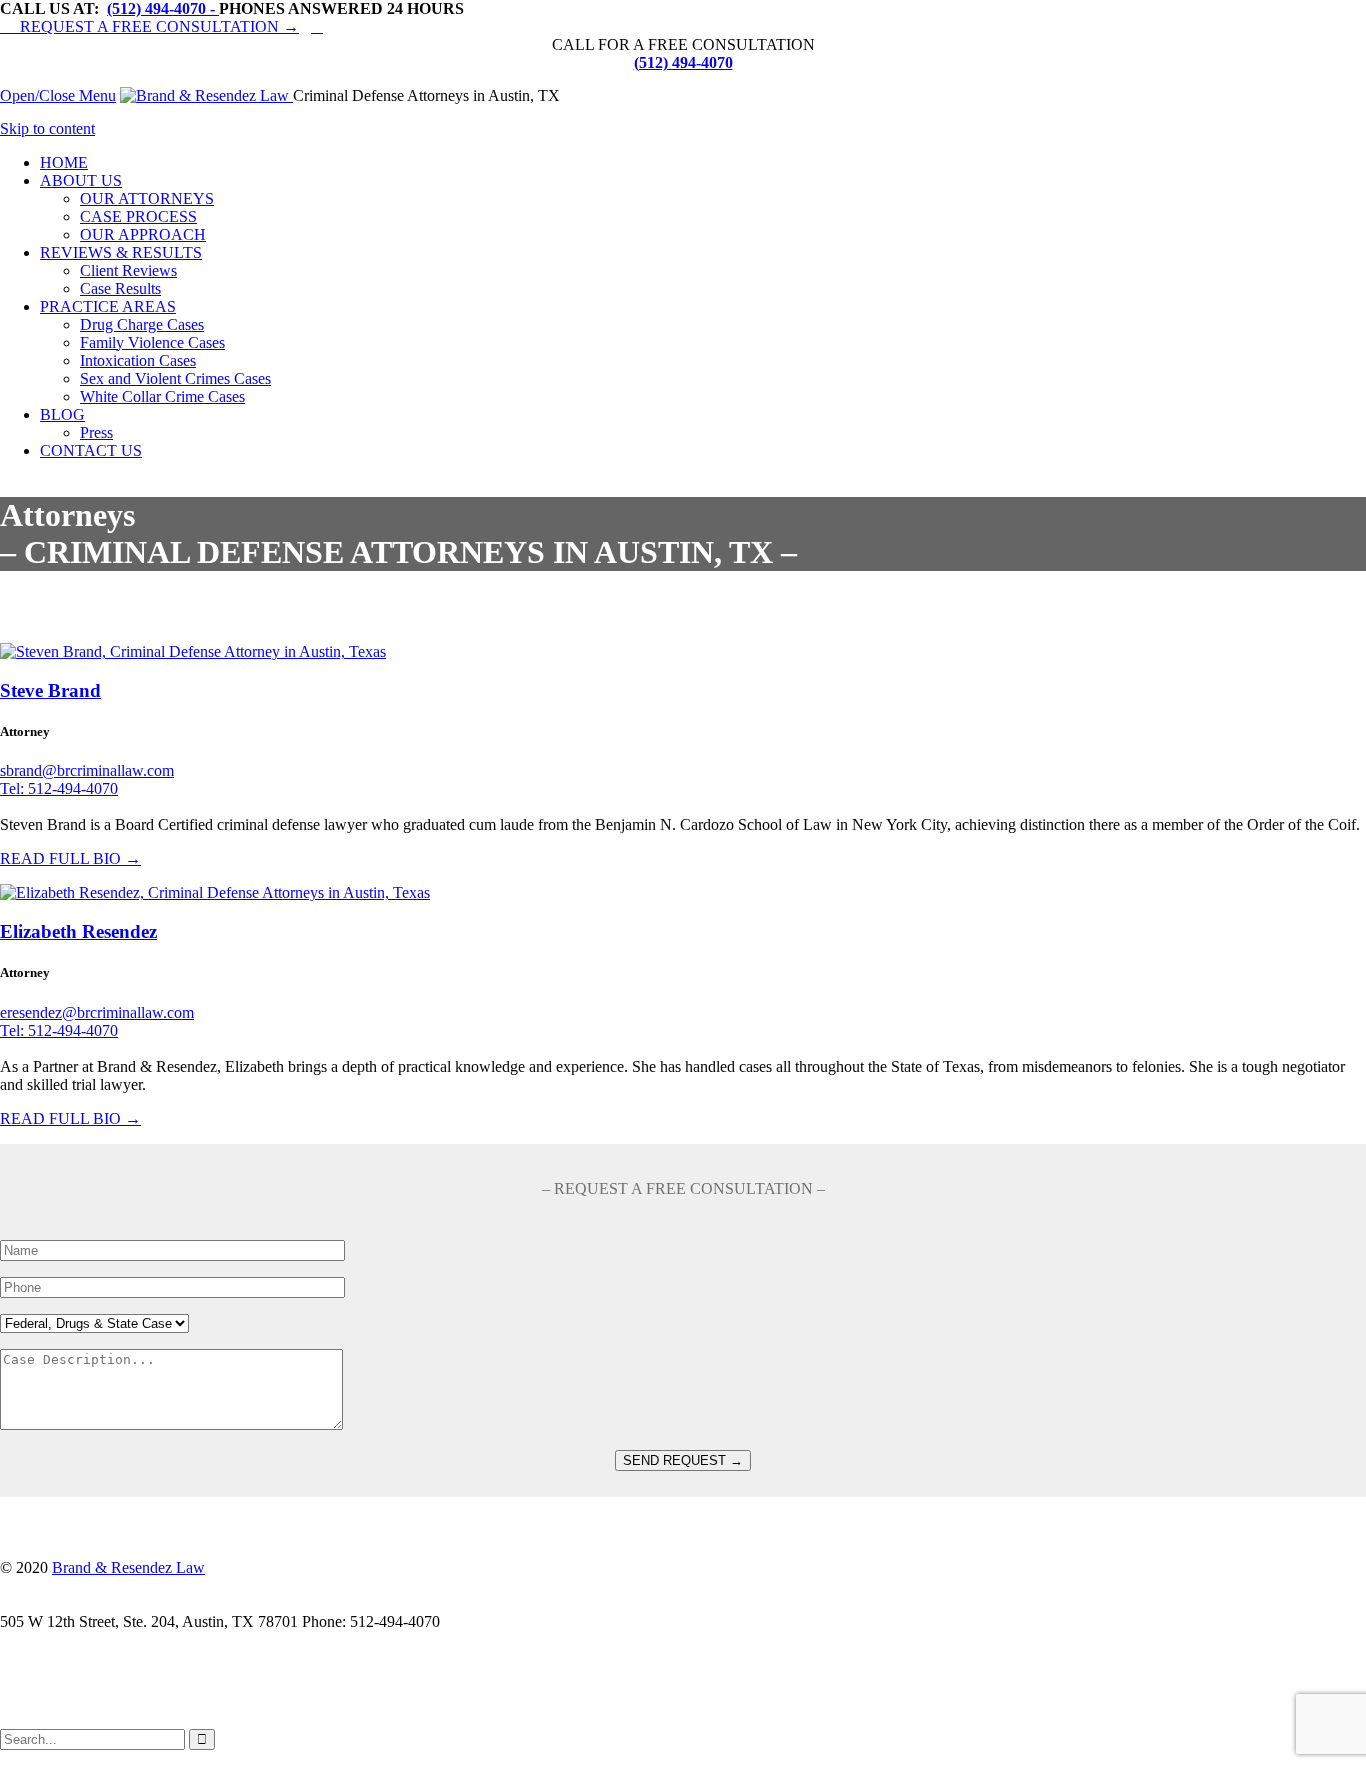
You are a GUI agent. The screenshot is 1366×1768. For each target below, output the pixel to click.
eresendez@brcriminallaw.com (97, 1012)
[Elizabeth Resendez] (215, 892)
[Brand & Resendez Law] (206, 95)
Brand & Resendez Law (128, 1567)
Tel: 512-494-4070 (59, 788)
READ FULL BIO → (70, 858)
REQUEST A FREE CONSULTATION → (149, 26)
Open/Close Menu (58, 95)
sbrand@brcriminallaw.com (87, 770)
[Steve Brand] (193, 651)
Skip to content (47, 128)
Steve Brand (50, 690)
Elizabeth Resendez (78, 931)
